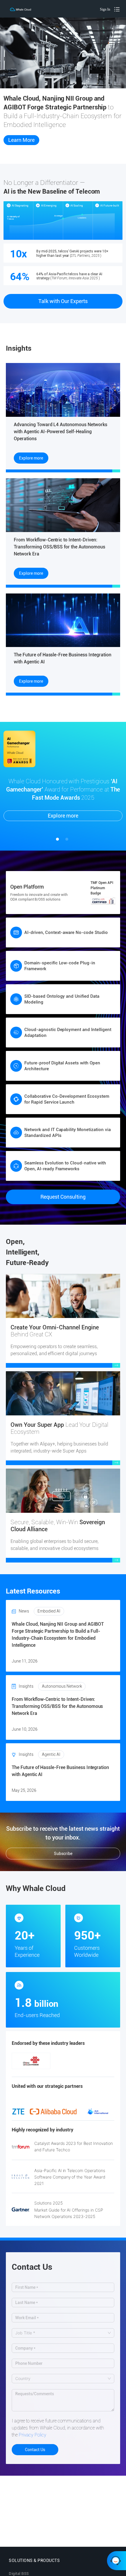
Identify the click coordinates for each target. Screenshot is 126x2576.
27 (54, 2068)
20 (89, 2061)
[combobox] (60, 2333)
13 (28, 2061)
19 (81, 2061)
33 (107, 2068)
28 (63, 2068)
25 (37, 2068)
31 (89, 2068)
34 (59, 2075)
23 (19, 2068)
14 (37, 2061)
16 (54, 2061)
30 (81, 2068)
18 (72, 2061)
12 (19, 2061)
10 (98, 2053)
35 (67, 2075)
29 (72, 2068)
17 (63, 2061)
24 (28, 2068)
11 (107, 2053)
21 (98, 2061)
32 (98, 2068)
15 (45, 2061)
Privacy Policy (33, 2435)
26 (45, 2068)
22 (107, 2061)
